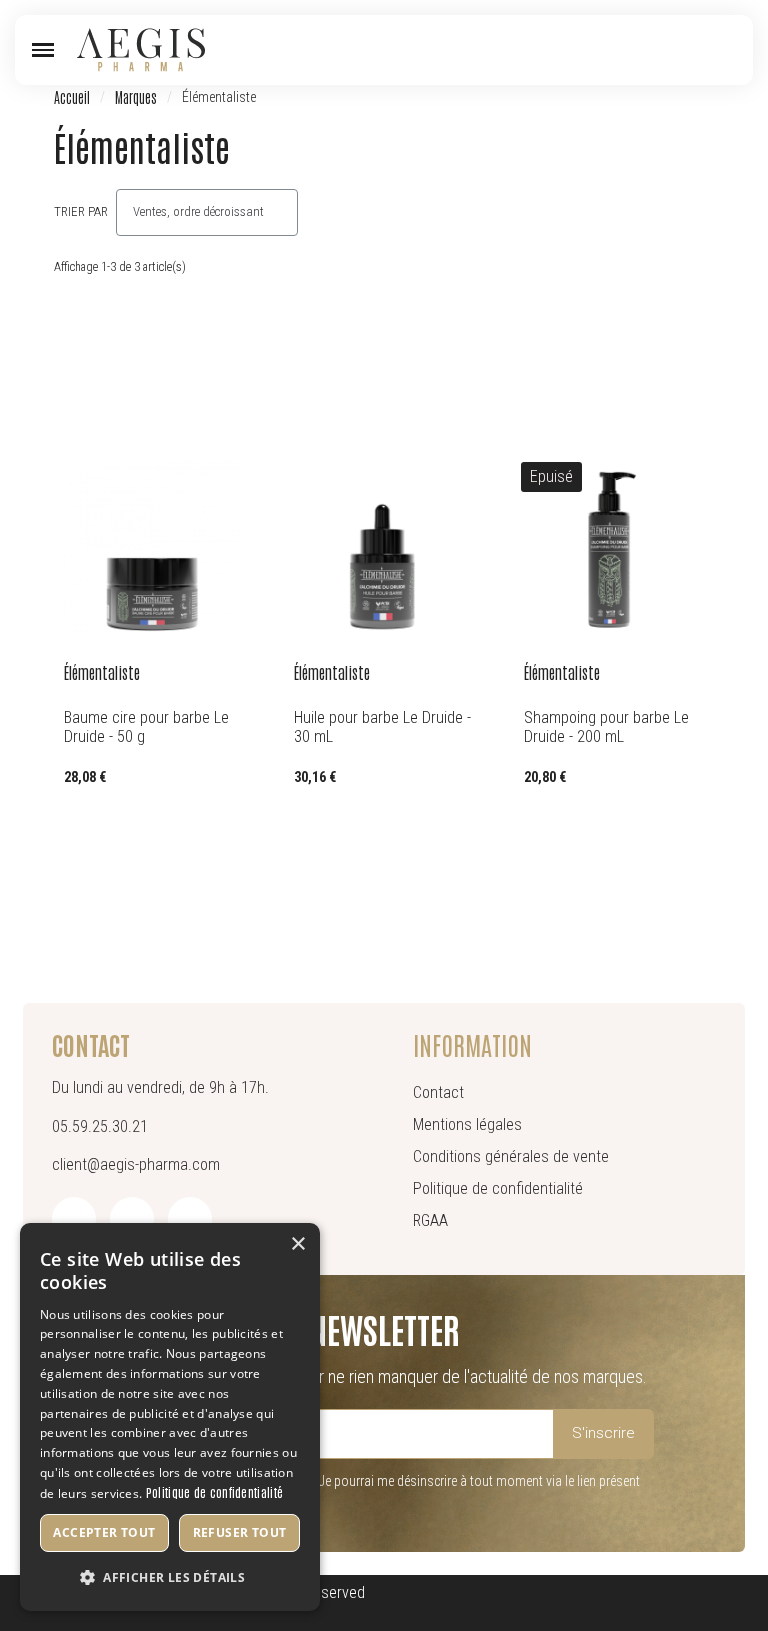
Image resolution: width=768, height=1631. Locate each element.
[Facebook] (74, 1219)
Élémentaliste (102, 672)
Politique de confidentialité (214, 1492)
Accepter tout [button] (104, 1532)
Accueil (72, 97)
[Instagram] (132, 1219)
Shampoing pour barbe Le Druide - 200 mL (606, 727)
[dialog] (170, 1417)
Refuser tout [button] (240, 1532)
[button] (43, 50)
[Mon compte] (695, 50)
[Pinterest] (190, 1219)
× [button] (297, 1244)
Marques (136, 97)
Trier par (81, 211)
